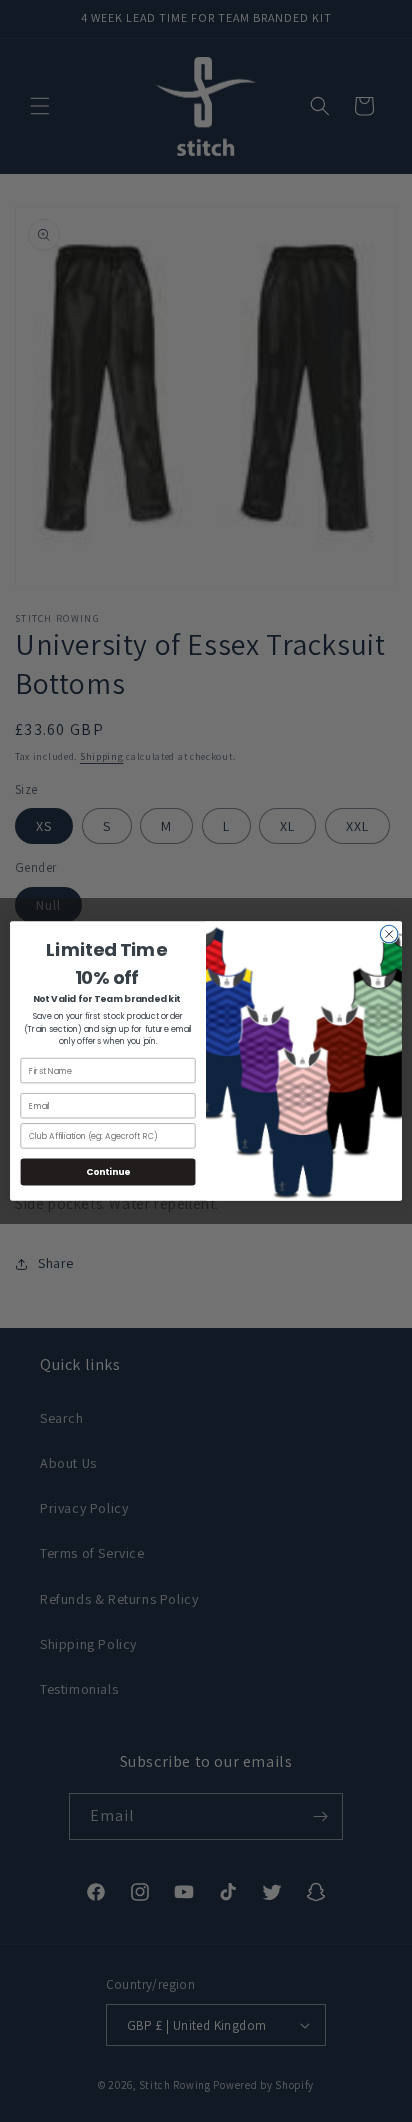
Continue (108, 1172)
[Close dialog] (389, 934)
